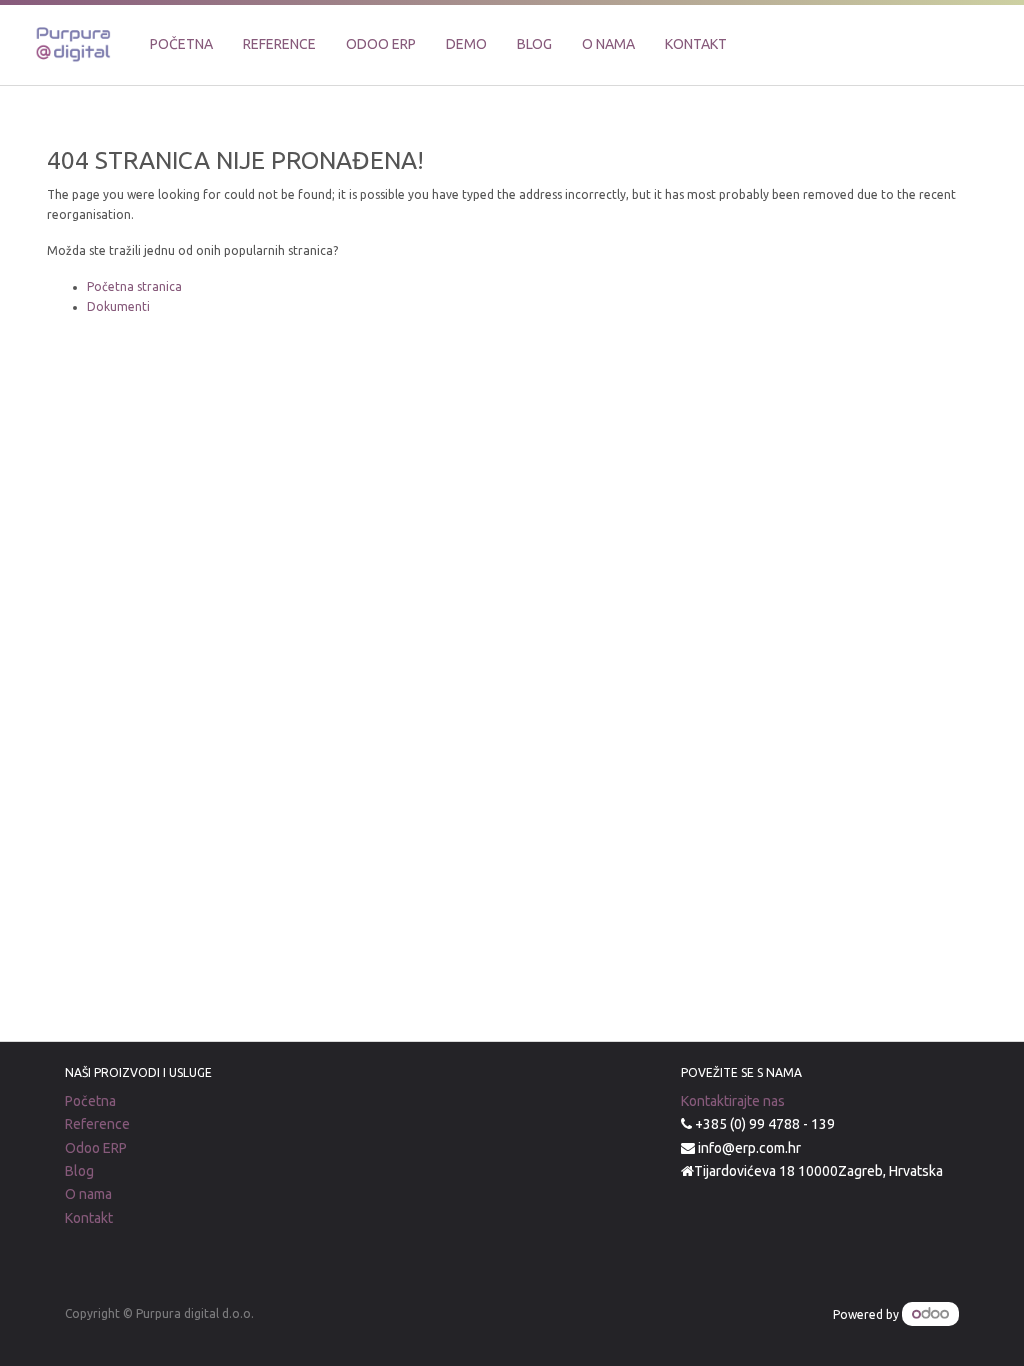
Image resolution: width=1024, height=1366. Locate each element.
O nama (88, 1194)
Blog (79, 1171)
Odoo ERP (96, 1148)
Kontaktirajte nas (733, 1101)
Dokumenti (118, 306)
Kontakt (89, 1218)
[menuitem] (181, 44)
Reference (97, 1124)
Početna (90, 1101)
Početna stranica (134, 286)
